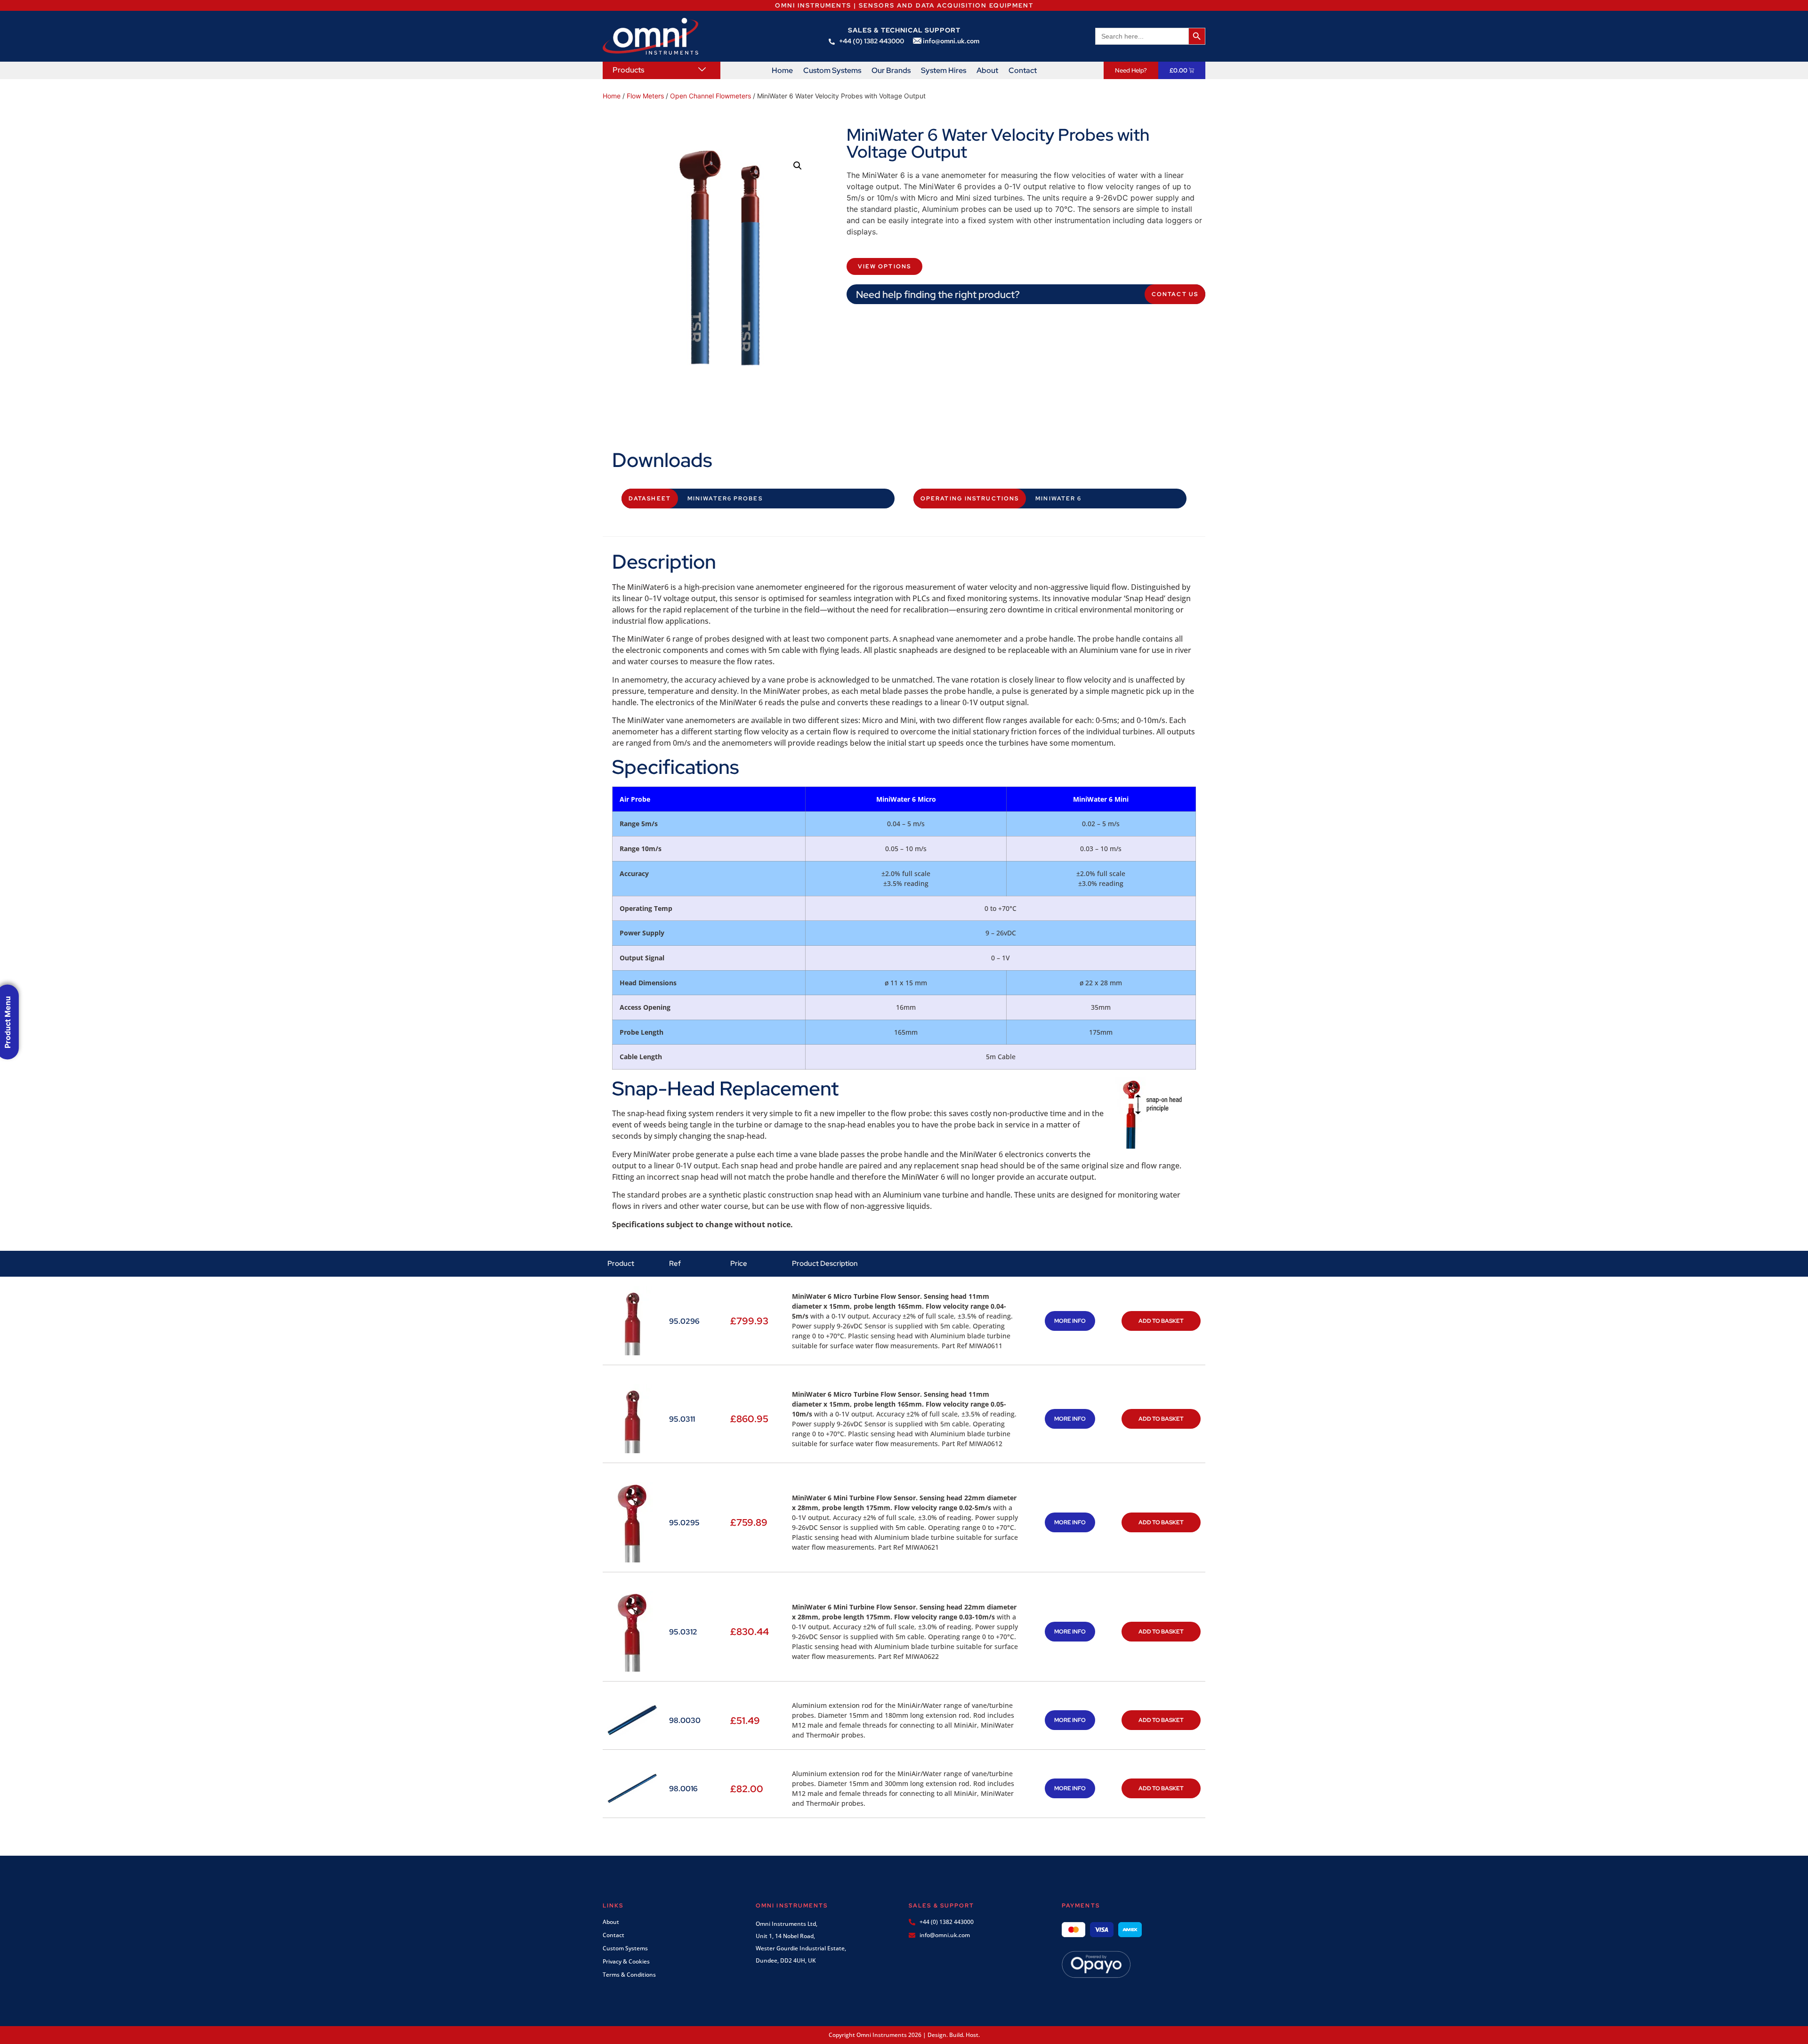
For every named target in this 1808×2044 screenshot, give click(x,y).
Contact (1023, 71)
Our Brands (891, 71)
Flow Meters (645, 96)
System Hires (944, 71)
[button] (798, 166)
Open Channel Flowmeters (710, 96)
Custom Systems (832, 71)
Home (782, 71)
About (987, 71)
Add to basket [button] (1161, 1321)
